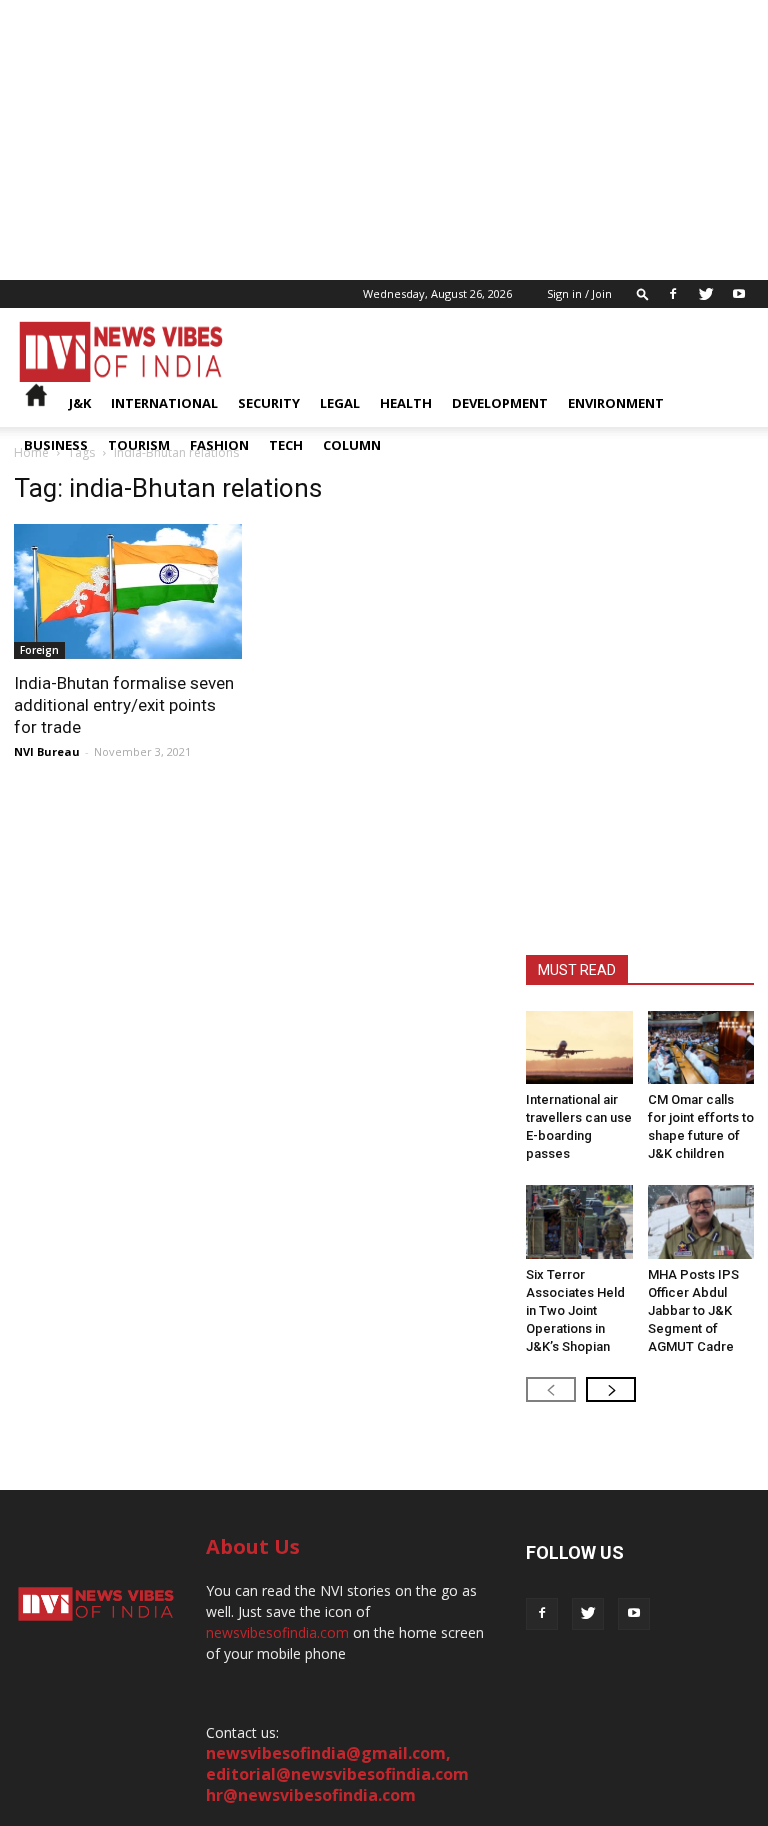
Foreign (39, 650)
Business (56, 445)
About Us (253, 1546)
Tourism (139, 445)
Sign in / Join (579, 293)
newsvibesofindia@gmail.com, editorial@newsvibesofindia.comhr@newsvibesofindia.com (337, 1774)
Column (352, 445)
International (164, 403)
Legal (340, 403)
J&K (80, 403)
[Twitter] (706, 294)
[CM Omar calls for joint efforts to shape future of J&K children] (701, 1047)
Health (406, 403)
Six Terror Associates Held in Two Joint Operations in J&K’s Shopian (575, 1310)
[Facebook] (673, 294)
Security (269, 403)
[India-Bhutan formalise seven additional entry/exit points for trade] (128, 591)
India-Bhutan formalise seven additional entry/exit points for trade (124, 705)
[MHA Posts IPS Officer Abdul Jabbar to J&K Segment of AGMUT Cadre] (701, 1221)
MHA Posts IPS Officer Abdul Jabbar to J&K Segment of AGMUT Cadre (693, 1310)
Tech (286, 445)
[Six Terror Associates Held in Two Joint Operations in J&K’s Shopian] (579, 1221)
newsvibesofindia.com (277, 1632)
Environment (616, 403)
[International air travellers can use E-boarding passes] (579, 1047)
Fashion (219, 445)
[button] (643, 293)
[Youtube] (739, 294)
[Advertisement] (384, 140)
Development (500, 403)
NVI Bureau (47, 751)
